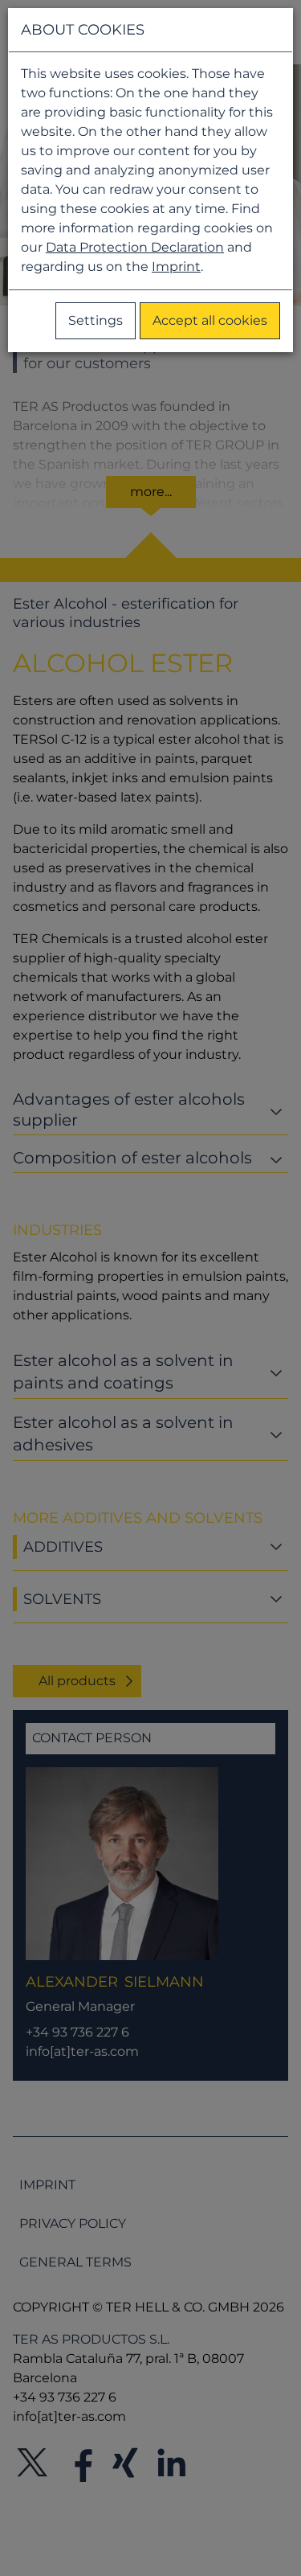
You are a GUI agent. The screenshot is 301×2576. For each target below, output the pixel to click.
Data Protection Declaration (135, 247)
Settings (96, 320)
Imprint (176, 267)
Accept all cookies (210, 320)
